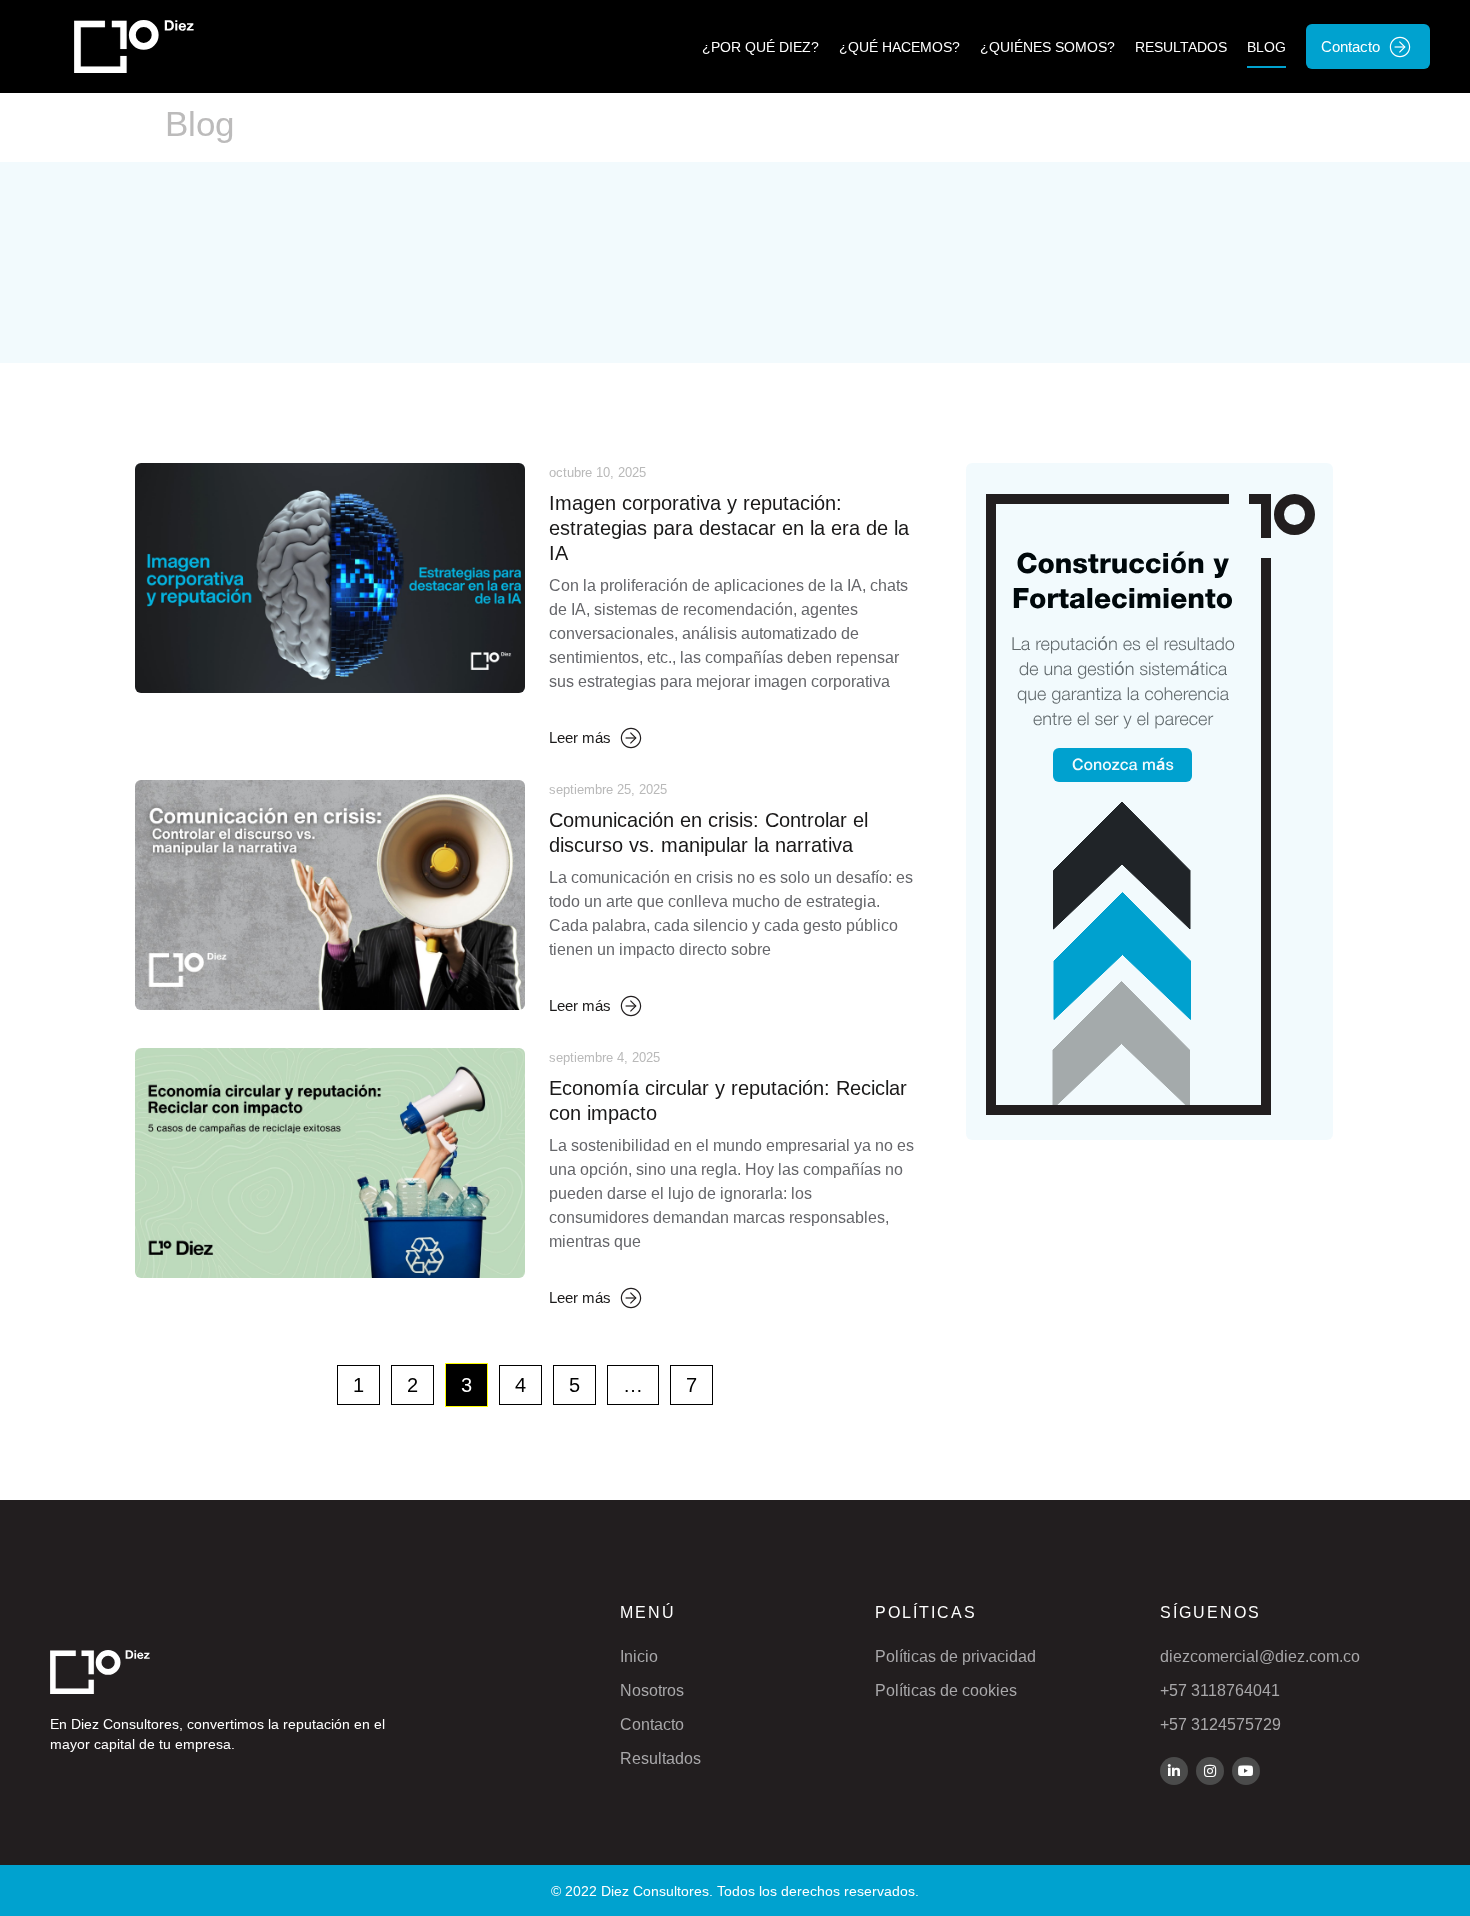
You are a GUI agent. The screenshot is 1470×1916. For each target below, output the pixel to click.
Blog (1266, 47)
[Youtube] (1246, 1771)
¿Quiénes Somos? (1047, 47)
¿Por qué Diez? (760, 47)
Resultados (1181, 47)
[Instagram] (1210, 1771)
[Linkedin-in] (1174, 1771)
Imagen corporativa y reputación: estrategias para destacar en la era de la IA (729, 528)
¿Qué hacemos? (899, 47)
